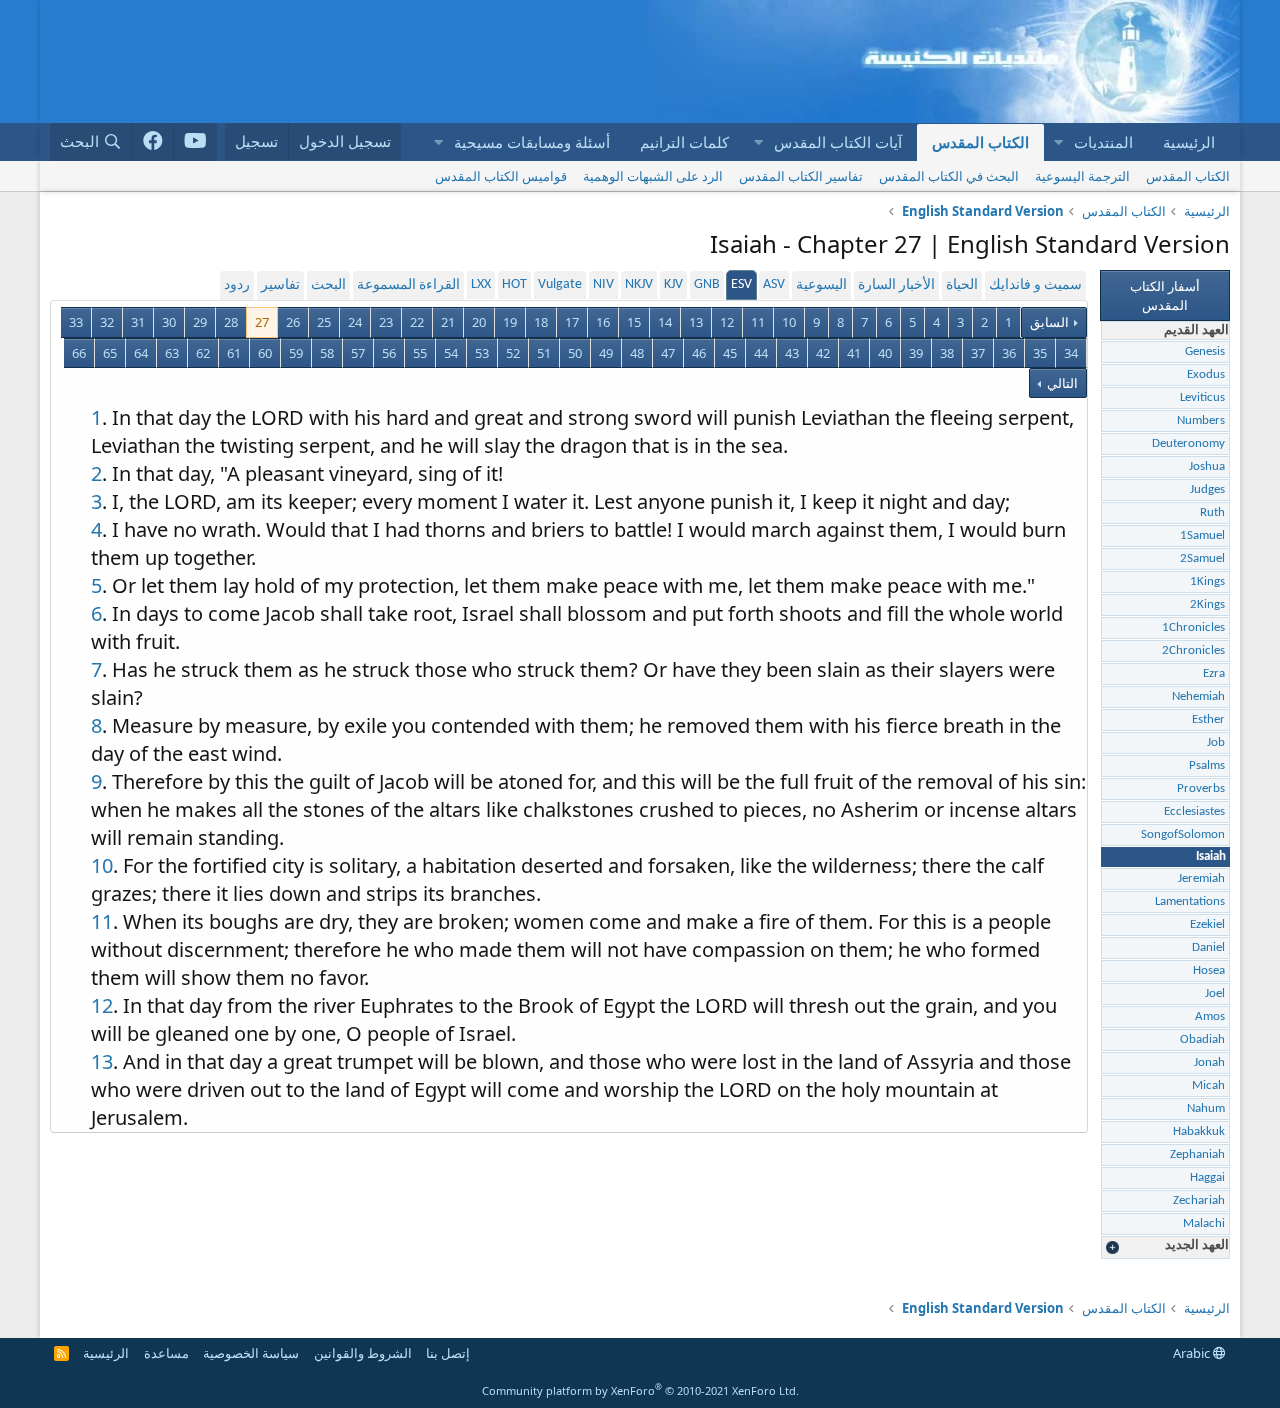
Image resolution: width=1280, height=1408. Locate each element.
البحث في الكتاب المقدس (949, 176)
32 (107, 322)
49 (606, 353)
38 (947, 353)
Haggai (1207, 1177)
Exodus (1206, 374)
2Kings (1207, 604)
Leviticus (1202, 397)
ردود (237, 285)
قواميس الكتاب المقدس (501, 176)
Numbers (1201, 420)
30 (169, 322)
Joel (1215, 993)
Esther (1208, 719)
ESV (741, 284)
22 (417, 322)
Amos (1210, 1016)
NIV (603, 284)
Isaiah (1211, 856)
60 (265, 353)
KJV (673, 284)
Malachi (1204, 1223)
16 (603, 322)
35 (1040, 353)
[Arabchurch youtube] (195, 142)
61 (234, 353)
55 (420, 353)
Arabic (1193, 1353)
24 (355, 322)
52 (513, 353)
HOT (514, 284)
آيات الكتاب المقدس (838, 142)
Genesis (1205, 351)
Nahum (1206, 1108)
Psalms (1207, 765)
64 (141, 353)
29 (200, 322)
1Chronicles (1193, 627)
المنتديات (1103, 142)
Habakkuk (1199, 1131)
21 (448, 322)
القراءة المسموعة (408, 285)
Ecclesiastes (1194, 811)
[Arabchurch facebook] (153, 142)
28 (231, 322)
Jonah (1209, 1062)
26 (293, 322)
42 (823, 353)
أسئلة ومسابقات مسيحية (532, 142)
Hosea (1209, 970)
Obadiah (1202, 1039)
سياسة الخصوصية (251, 1353)
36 (1009, 353)
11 (758, 322)
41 (854, 353)
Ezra (1214, 673)
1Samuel (1202, 535)
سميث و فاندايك (1035, 285)
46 (699, 353)
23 (386, 322)
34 (1071, 353)
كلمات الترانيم (684, 142)
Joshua (1207, 466)
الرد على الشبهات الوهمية (653, 176)
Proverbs (1201, 788)
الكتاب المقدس (980, 142)
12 (727, 322)
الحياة (962, 285)
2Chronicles (1193, 650)
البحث (328, 285)
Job (1216, 742)
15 (634, 322)
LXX (481, 284)
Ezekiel (1207, 924)
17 (572, 322)
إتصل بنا (448, 1353)
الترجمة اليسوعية (1082, 176)
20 (479, 322)
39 (916, 353)
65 (110, 353)
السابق (1049, 322)
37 (978, 353)
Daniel (1208, 947)
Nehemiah (1198, 696)
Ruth (1212, 512)
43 (792, 353)
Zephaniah (1197, 1154)
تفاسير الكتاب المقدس (801, 176)
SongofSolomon (1183, 834)
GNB (707, 284)
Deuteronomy (1188, 443)
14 (665, 322)
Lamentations (1190, 901)
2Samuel (1202, 558)
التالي (1061, 383)
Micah (1208, 1085)
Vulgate (560, 284)
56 (389, 353)
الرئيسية (1189, 142)
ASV (774, 284)
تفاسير (280, 285)
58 (327, 353)
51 (544, 353)
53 (482, 353)
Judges (1207, 489)
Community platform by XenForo (640, 1390)
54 (451, 353)
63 (172, 353)
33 (76, 322)
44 (761, 353)
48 (637, 353)
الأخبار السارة (896, 285)
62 (203, 353)
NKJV (639, 284)
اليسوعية (821, 285)
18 (541, 322)
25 (324, 322)
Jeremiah (1201, 878)
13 (696, 322)
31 (138, 322)
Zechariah (1199, 1200)
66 (79, 353)
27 (262, 322)
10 (789, 322)
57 (358, 353)
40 (885, 353)
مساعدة (166, 1353)
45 (730, 353)
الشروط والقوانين (363, 1353)
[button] (1058, 142)
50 (575, 353)
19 (510, 322)
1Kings (1207, 581)
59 (296, 353)
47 (668, 353)
